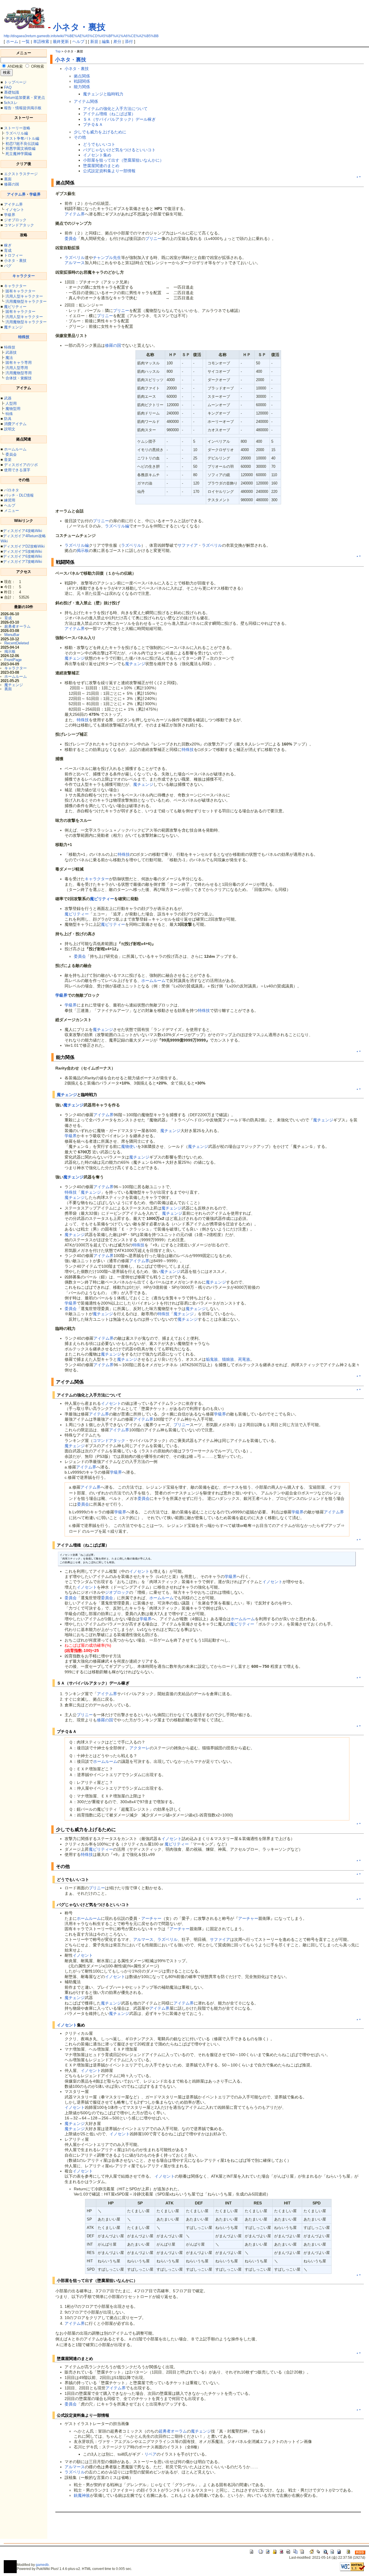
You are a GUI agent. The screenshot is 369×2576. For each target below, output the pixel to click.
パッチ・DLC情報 (19, 495)
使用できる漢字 (17, 470)
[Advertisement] (123, 2529)
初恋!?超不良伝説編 (22, 144)
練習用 (10, 500)
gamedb (42, 2565)
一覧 (26, 41)
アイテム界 (16, 194)
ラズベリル (75, 258)
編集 (106, 41)
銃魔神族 (82, 2495)
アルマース (75, 263)
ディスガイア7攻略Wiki (22, 562)
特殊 (9, 414)
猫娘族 (228, 1359)
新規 (94, 41)
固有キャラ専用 (19, 363)
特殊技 (24, 337)
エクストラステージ (21, 174)
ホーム (12, 41)
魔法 (9, 358)
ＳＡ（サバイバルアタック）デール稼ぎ (119, 119)
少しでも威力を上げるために (100, 132)
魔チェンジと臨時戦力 (103, 94)
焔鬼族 (212, 1359)
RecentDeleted (17, 643)
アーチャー (151, 1918)
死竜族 (244, 1359)
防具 (8, 419)
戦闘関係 (82, 81)
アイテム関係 (86, 101)
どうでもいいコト (99, 144)
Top (58, 51)
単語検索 (41, 41)
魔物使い (129, 1146)
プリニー (153, 239)
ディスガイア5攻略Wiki (22, 551)
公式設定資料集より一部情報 (109, 171)
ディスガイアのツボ (21, 465)
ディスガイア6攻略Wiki (22, 556)
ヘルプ (78, 41)
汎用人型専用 (17, 368)
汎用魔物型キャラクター (26, 301)
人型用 (11, 403)
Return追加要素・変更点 (25, 98)
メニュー (12, 511)
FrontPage (13, 660)
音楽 (8, 460)
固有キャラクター (20, 291)
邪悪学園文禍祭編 (20, 148)
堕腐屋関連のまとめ (101, 166)
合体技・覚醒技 (19, 378)
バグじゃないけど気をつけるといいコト (119, 150)
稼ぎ (8, 245)
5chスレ (11, 103)
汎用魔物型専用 (19, 373)
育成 (8, 250)
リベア (150, 2454)
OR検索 (38, 66)
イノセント (15, 210)
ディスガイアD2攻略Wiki (24, 546)
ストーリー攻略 (17, 128)
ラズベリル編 (17, 133)
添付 (129, 41)
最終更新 (61, 41)
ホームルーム (15, 449)
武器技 (11, 352)
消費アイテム (15, 424)
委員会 (11, 454)
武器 (8, 398)
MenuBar (12, 635)
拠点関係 (82, 76)
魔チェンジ (13, 327)
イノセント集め (97, 155)
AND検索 (15, 66)
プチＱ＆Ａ (93, 124)
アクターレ (140, 1748)
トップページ (15, 82)
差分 (117, 41)
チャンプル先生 (107, 258)
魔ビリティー (15, 307)
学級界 (35, 194)
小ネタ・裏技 (79, 27)
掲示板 (10, 651)
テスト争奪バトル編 (22, 138)
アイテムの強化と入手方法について (115, 109)
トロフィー (13, 255)
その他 (80, 137)
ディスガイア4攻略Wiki (22, 531)
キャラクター (24, 276)
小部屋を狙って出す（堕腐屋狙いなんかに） (123, 160)
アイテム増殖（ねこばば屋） (109, 114)
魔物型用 (13, 409)
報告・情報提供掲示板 (23, 108)
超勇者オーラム (17, 626)
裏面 (8, 179)
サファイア (188, 545)
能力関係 (82, 87)
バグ (8, 266)
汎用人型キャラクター (24, 296)
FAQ (8, 87)
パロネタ (12, 490)
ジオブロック (15, 220)
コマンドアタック (19, 225)
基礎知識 (12, 92)
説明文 (10, 429)
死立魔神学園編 (19, 154)
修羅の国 (12, 184)
